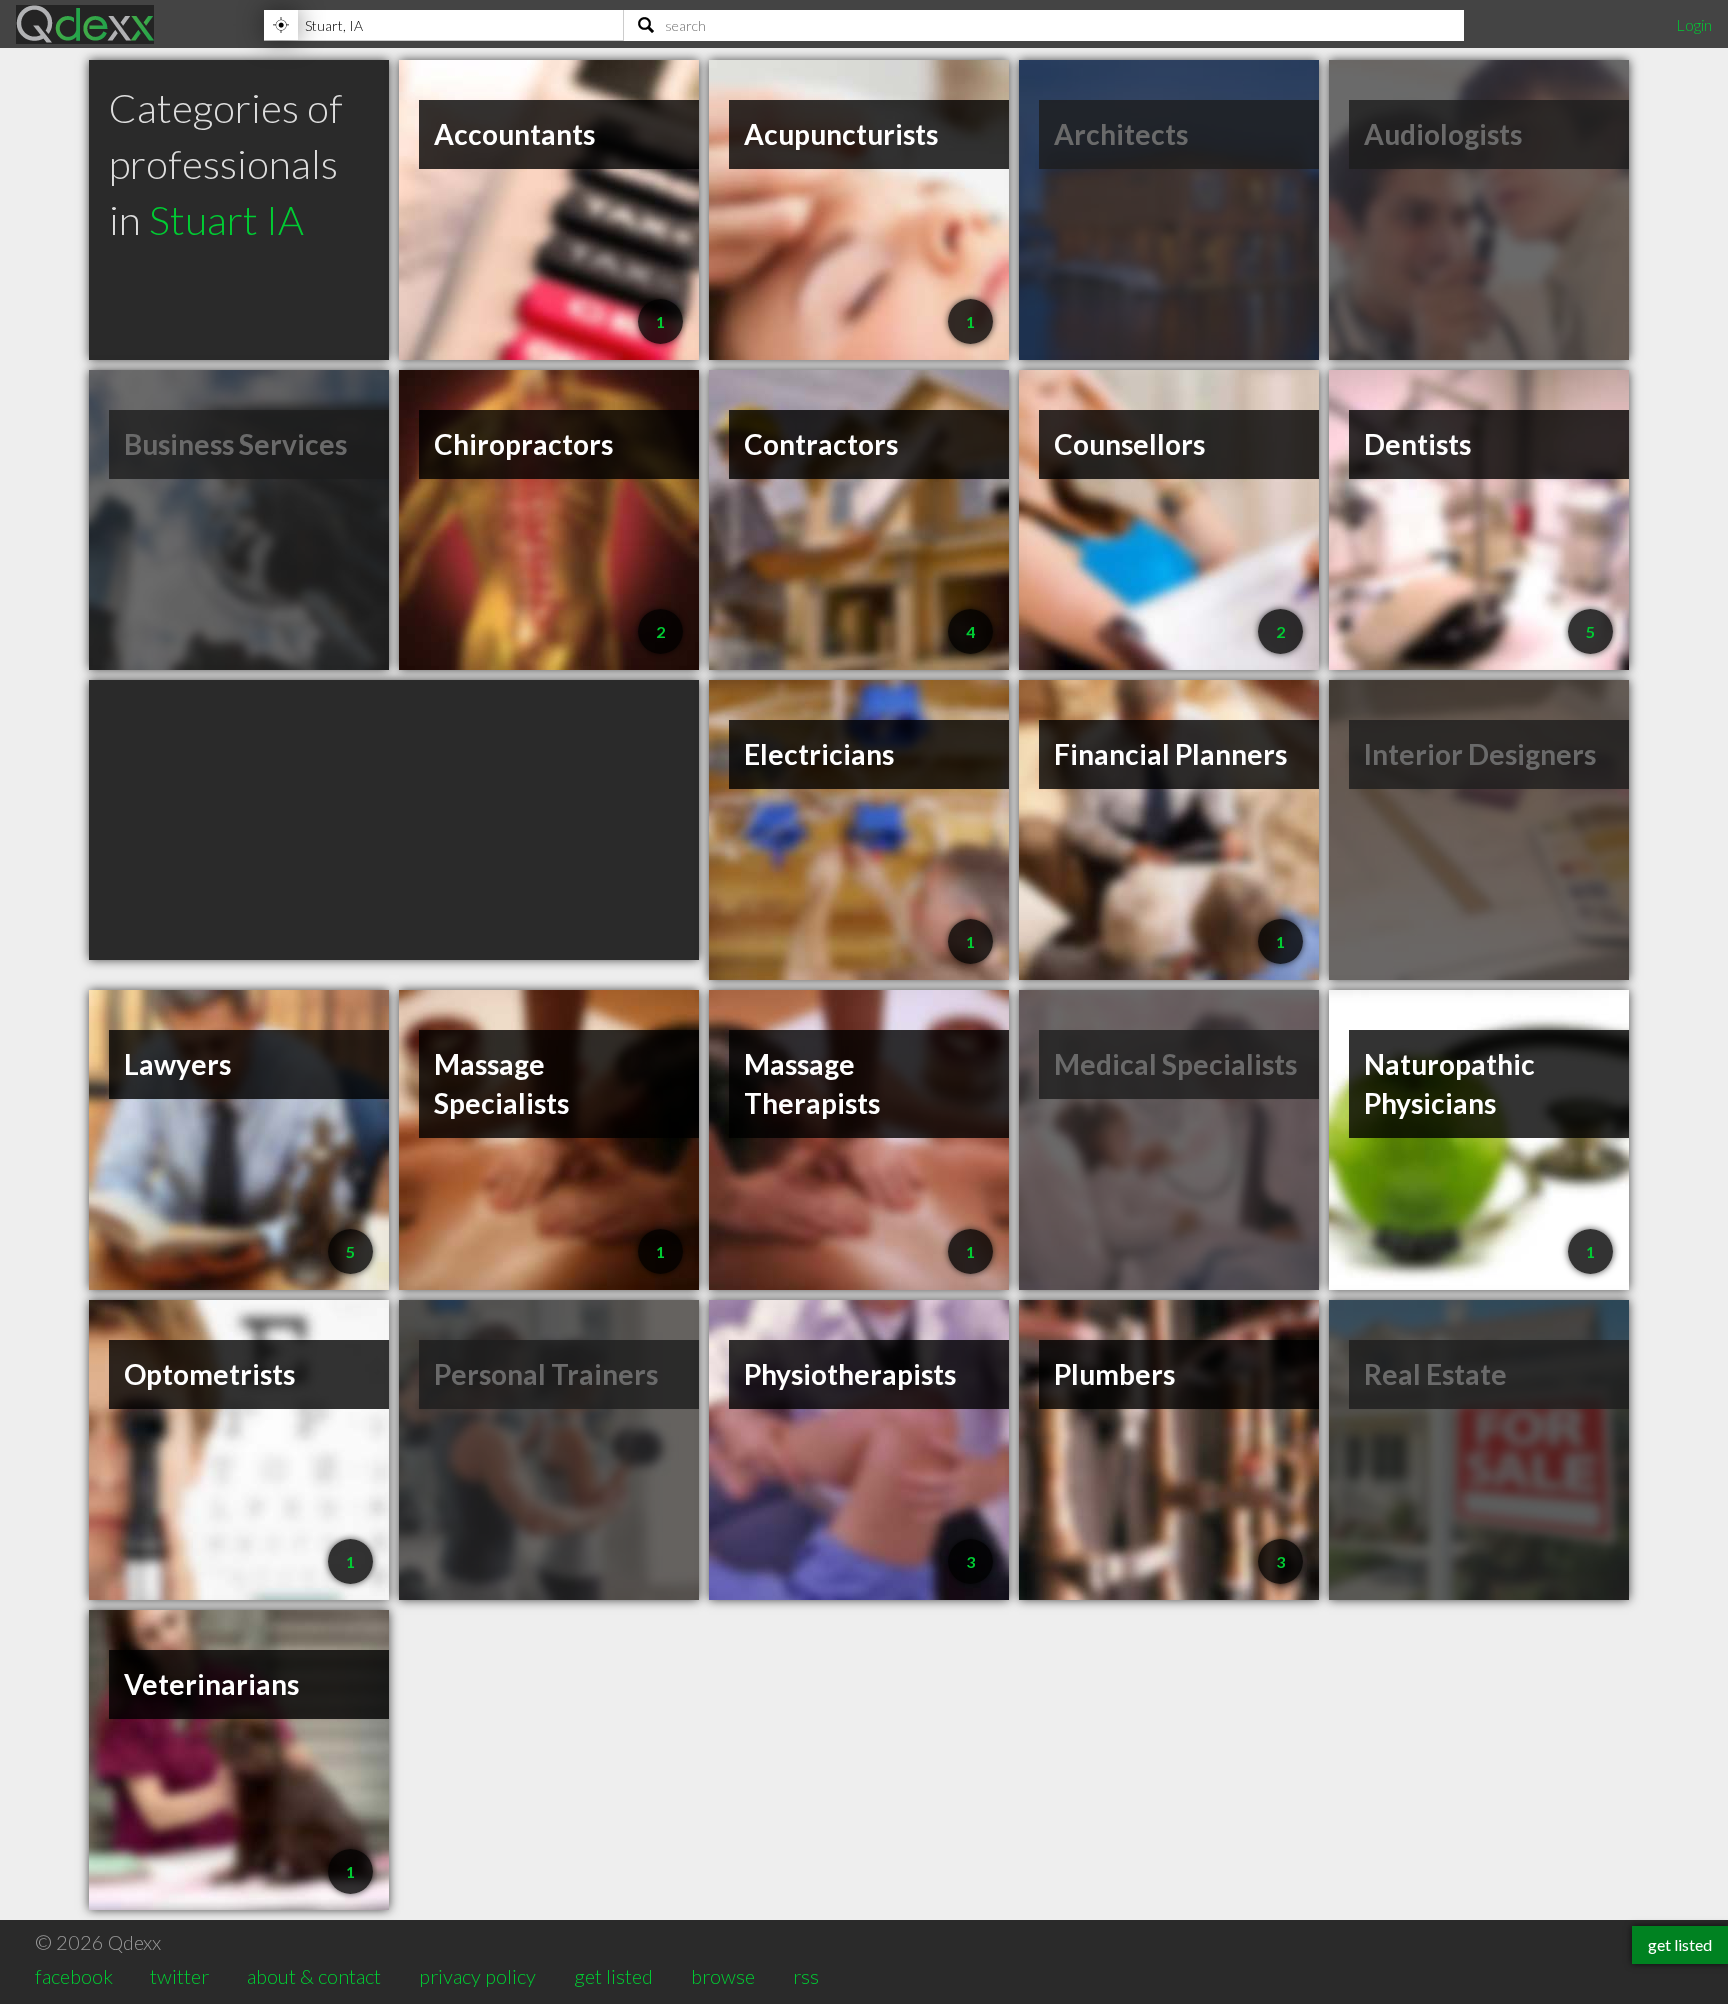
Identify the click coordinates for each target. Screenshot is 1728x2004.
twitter (179, 1976)
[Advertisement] (394, 820)
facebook (74, 1976)
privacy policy (477, 1976)
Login (1694, 24)
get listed (613, 1976)
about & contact (314, 1976)
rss (806, 1976)
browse (723, 1976)
